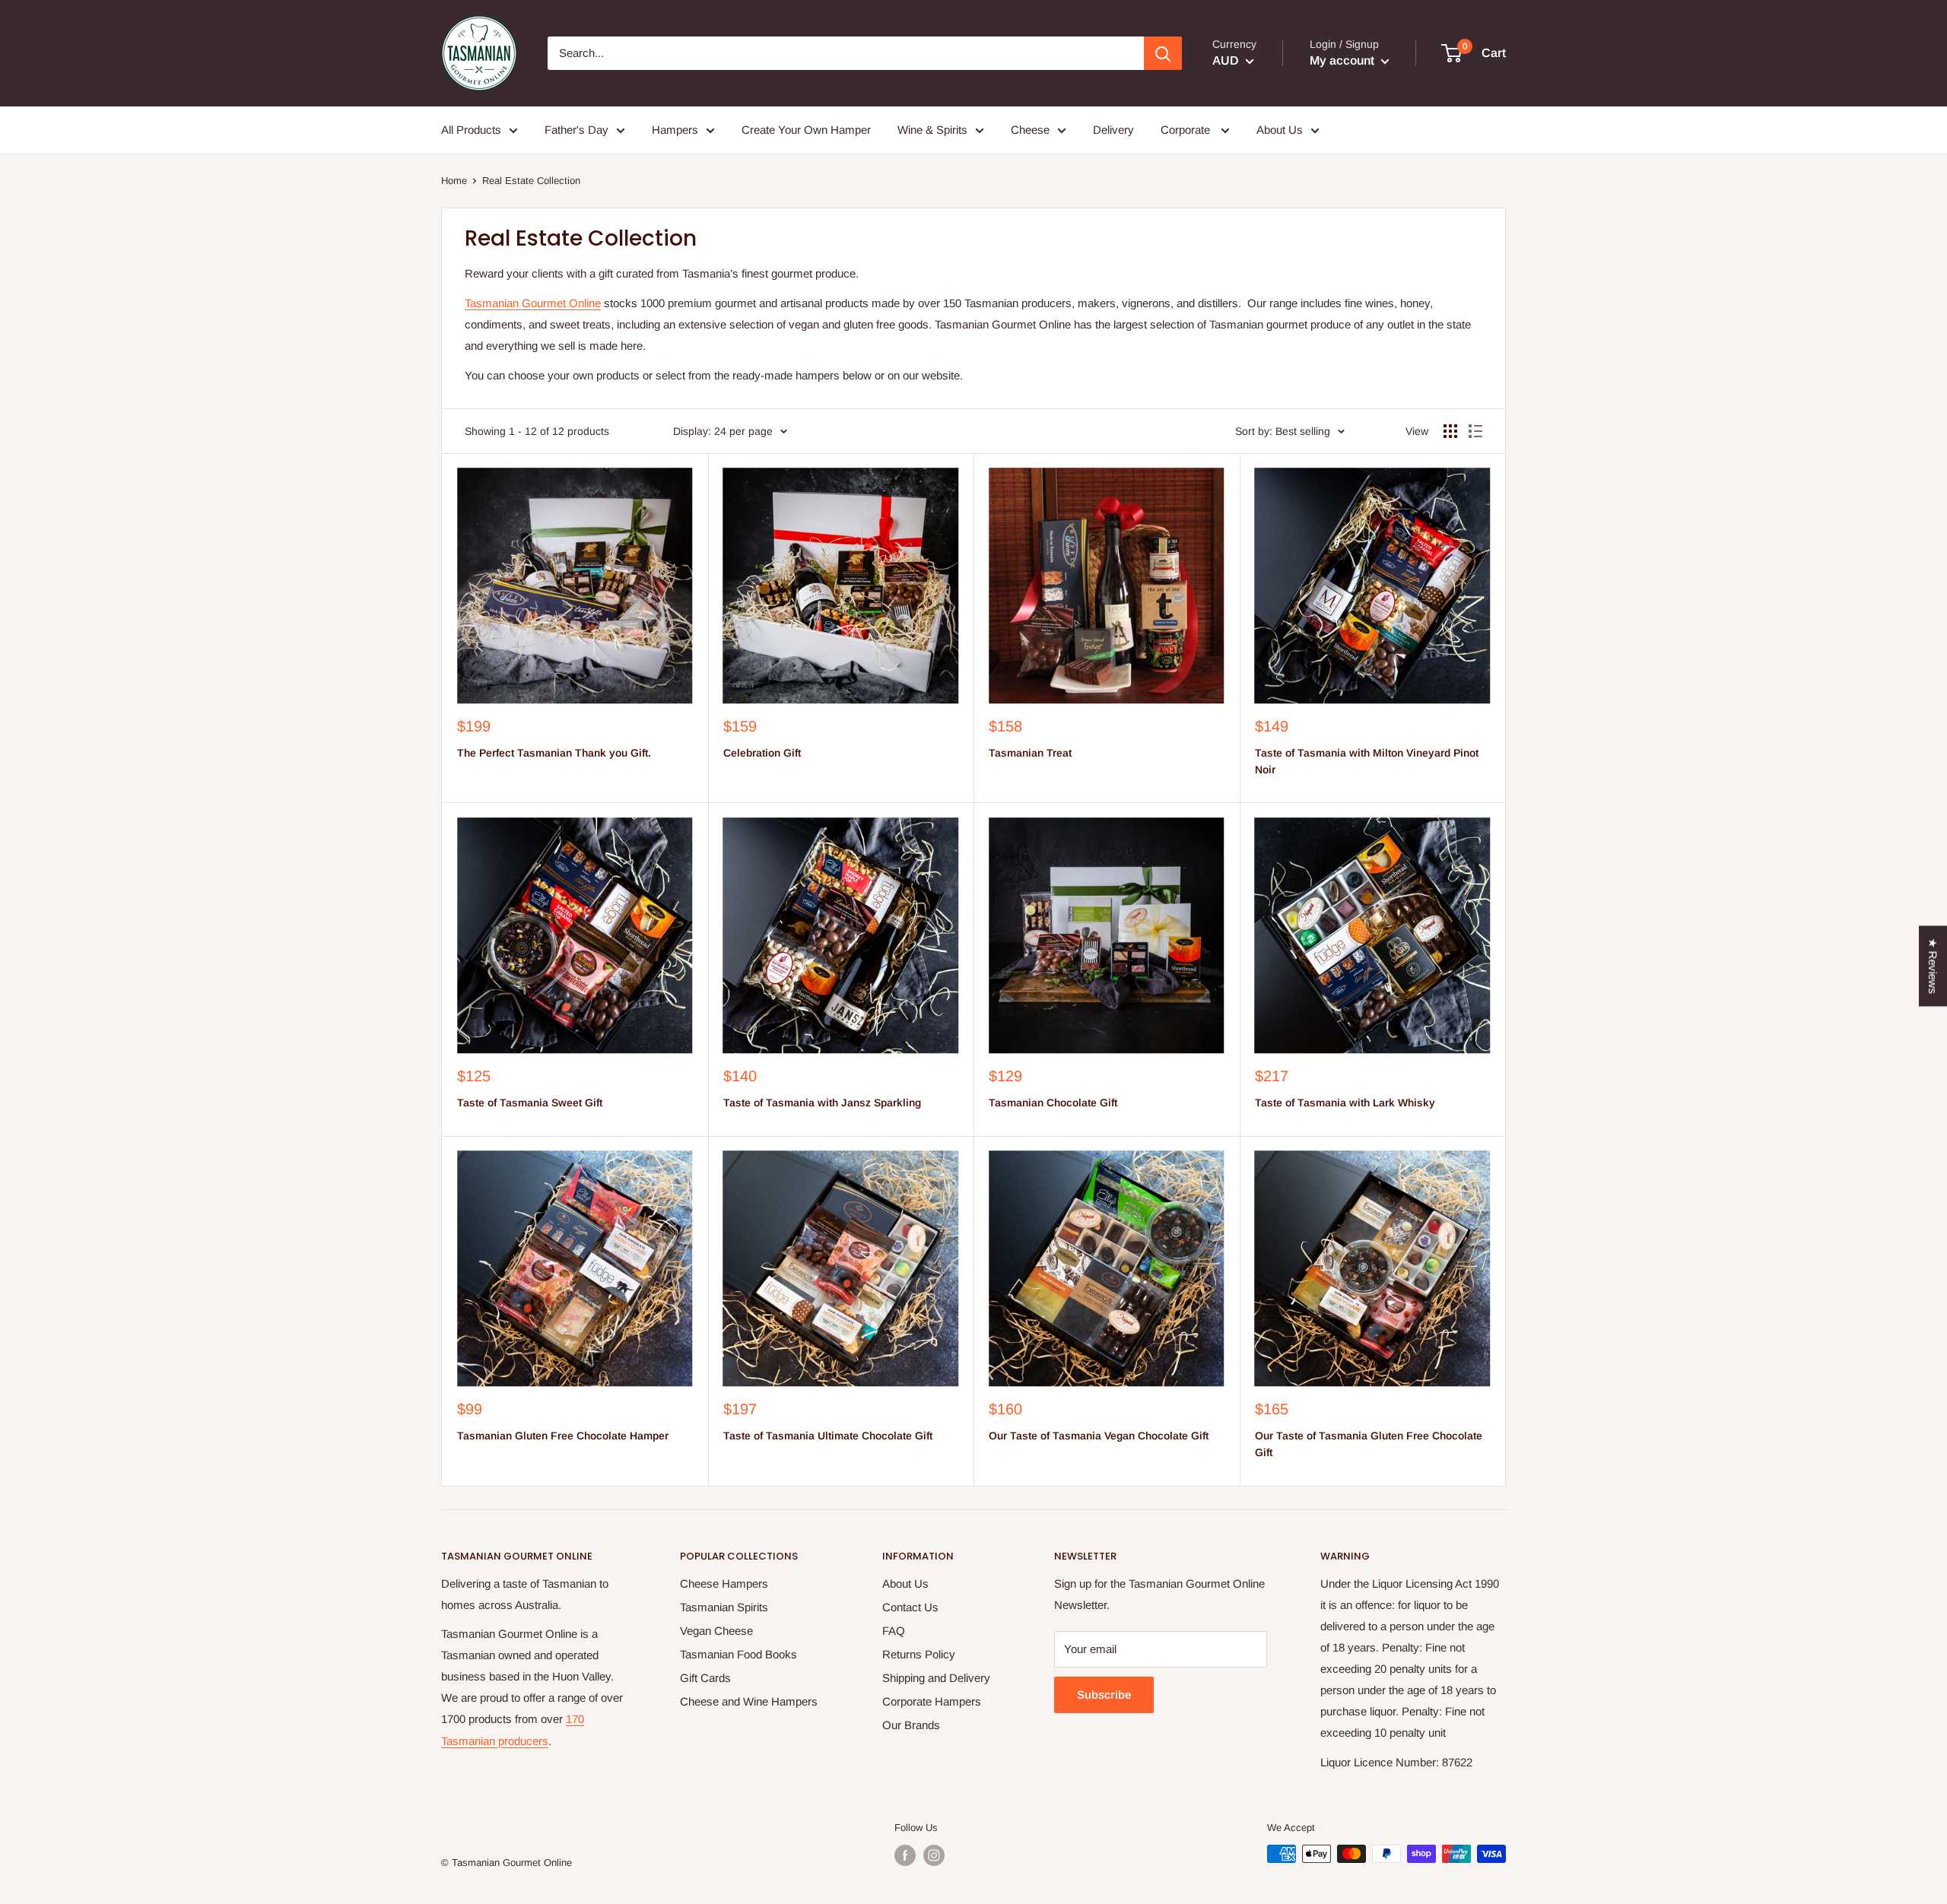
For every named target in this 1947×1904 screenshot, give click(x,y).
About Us (905, 1583)
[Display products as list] (1475, 431)
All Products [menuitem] (471, 130)
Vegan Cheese (716, 1631)
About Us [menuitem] (1280, 130)
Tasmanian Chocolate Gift (1053, 1103)
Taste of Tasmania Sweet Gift (530, 1103)
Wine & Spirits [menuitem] (932, 130)
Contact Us (910, 1607)
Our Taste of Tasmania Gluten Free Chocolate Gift (1369, 1444)
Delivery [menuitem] (1113, 130)
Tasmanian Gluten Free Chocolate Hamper (563, 1436)
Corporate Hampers (932, 1701)
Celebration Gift (762, 753)
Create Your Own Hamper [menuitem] (806, 130)
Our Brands (911, 1725)
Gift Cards (705, 1678)
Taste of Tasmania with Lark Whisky (1345, 1103)
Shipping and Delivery (936, 1678)
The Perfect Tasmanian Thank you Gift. (554, 753)
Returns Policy (919, 1654)
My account (1344, 60)
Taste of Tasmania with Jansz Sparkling (822, 1103)
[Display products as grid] (1450, 431)
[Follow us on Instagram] (934, 1855)
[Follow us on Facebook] (905, 1855)
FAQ (894, 1631)
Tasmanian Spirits (724, 1607)
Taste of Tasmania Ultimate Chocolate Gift (828, 1436)
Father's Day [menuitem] (576, 130)
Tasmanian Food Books (738, 1654)
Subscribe (1104, 1695)
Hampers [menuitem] (675, 130)
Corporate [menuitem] (1187, 130)
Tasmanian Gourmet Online (533, 303)
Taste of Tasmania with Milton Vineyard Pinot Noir (1367, 761)
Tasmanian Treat (1030, 753)
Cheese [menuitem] (1030, 130)
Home (454, 181)
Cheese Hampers (724, 1583)
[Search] (1163, 53)
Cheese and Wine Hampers (749, 1701)
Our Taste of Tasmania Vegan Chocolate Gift (1099, 1436)
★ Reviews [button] (1933, 966)
